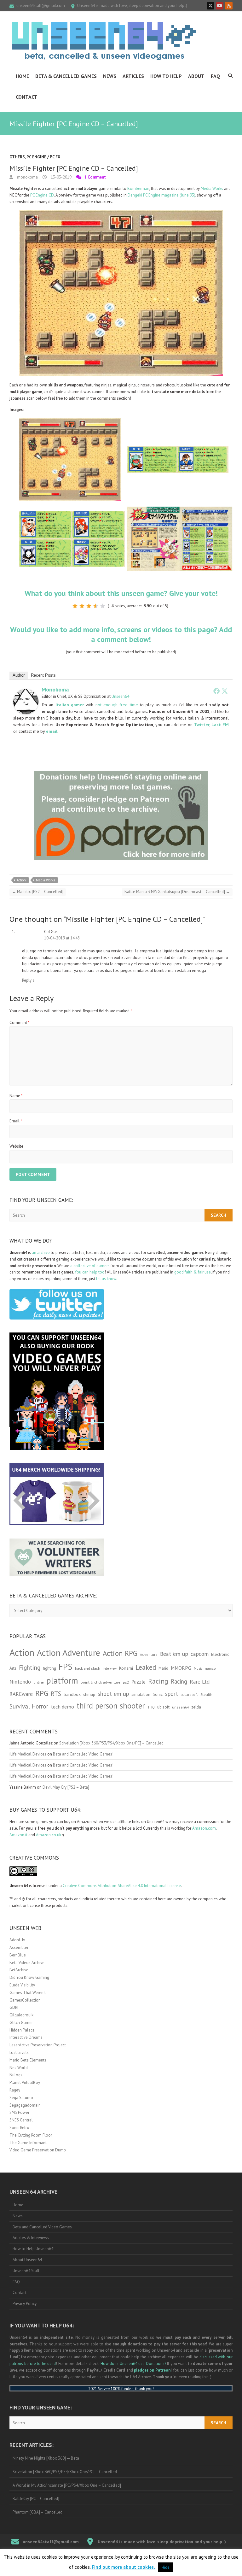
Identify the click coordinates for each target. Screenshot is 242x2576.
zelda (196, 1707)
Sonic (158, 1694)
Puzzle (138, 1682)
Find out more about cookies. (123, 2567)
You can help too (90, 1272)
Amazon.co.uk (49, 1835)
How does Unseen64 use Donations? (133, 2364)
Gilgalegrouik (21, 2015)
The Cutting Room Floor (31, 2135)
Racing (158, 1681)
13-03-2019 (61, 177)
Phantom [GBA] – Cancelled (37, 2512)
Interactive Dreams (26, 2037)
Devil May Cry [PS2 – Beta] (66, 1787)
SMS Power (19, 2112)
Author (19, 675)
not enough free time (117, 705)
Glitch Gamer (21, 2023)
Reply (28, 980)
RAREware (21, 1694)
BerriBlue (18, 1955)
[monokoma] (26, 692)
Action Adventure (69, 1653)
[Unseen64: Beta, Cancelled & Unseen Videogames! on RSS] (229, 6)
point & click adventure (101, 1682)
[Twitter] (225, 691)
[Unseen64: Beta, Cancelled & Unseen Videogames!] (104, 41)
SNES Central (21, 2120)
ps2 (126, 1682)
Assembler (19, 1947)
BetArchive (19, 1970)
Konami (126, 1668)
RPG (42, 1693)
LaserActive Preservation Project (38, 2045)
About (196, 76)
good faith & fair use (193, 1272)
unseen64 (180, 1707)
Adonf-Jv (17, 1940)
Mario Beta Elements (28, 2060)
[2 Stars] (82, 606)
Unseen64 (120, 696)
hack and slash (88, 1668)
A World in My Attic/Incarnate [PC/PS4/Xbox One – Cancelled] (67, 2485)
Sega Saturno (21, 2098)
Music (198, 1668)
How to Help (166, 76)
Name (16, 1096)
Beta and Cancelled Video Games (42, 2227)
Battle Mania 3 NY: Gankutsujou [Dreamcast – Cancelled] (177, 892)
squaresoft (189, 1694)
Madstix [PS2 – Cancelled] (38, 892)
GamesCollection (25, 2000)
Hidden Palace (22, 2030)
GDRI (14, 2007)
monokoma (27, 177)
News (110, 76)
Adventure (149, 1654)
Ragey (15, 2090)
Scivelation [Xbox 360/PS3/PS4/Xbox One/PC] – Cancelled (111, 1743)
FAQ (216, 76)
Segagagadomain (25, 2105)
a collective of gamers (90, 1266)
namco (210, 1668)
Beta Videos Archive (27, 1963)
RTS (56, 1694)
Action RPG (120, 1653)
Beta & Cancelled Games (66, 76)
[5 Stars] (103, 606)
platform (62, 1680)
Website (16, 1146)
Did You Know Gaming (29, 1977)
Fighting (30, 1667)
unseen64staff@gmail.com (41, 6)
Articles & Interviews (31, 2238)
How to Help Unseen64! (34, 2249)
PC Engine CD (42, 195)
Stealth (206, 1694)
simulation (141, 1694)
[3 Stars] (89, 606)
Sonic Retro (19, 2128)
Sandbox (72, 1694)
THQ (151, 1707)
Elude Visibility (22, 1985)
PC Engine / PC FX (43, 157)
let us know (106, 1279)
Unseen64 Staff (26, 2271)
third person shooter (111, 1706)
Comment (20, 1023)
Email (16, 1121)
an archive (41, 1253)
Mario (163, 1668)
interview (110, 1668)
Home (22, 76)
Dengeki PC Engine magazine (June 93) (161, 195)
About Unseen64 (27, 2260)
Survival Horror (29, 1706)
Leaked (146, 1667)
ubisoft (163, 1707)
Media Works (212, 188)
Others (17, 157)
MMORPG (181, 1668)
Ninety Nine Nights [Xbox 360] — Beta (46, 2458)
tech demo (62, 1707)
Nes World (19, 2068)
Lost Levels (19, 2053)
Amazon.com (204, 1828)
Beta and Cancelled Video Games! (83, 1754)
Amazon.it (18, 1835)
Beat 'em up (174, 1654)
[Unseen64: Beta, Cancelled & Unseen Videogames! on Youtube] (220, 6)
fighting (49, 1668)
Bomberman (138, 188)
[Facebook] (216, 691)
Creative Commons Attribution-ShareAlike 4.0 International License (122, 1886)
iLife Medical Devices (28, 1754)
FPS (66, 1667)
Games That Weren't (28, 1993)
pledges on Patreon (152, 2370)
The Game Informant (28, 2143)
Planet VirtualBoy (25, 2082)
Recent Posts (43, 675)
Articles (133, 76)
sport (172, 1694)
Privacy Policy (25, 2304)
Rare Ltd (200, 1682)
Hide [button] (166, 2567)
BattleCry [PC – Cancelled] (36, 2499)
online (39, 1682)
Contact (27, 97)
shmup (89, 1694)
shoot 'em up (113, 1694)
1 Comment (95, 177)
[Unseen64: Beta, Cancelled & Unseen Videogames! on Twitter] (210, 6)
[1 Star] (75, 606)
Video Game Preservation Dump (38, 2150)
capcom (200, 1654)
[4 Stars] (96, 606)
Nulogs (16, 2075)
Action (21, 880)
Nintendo (20, 1682)
